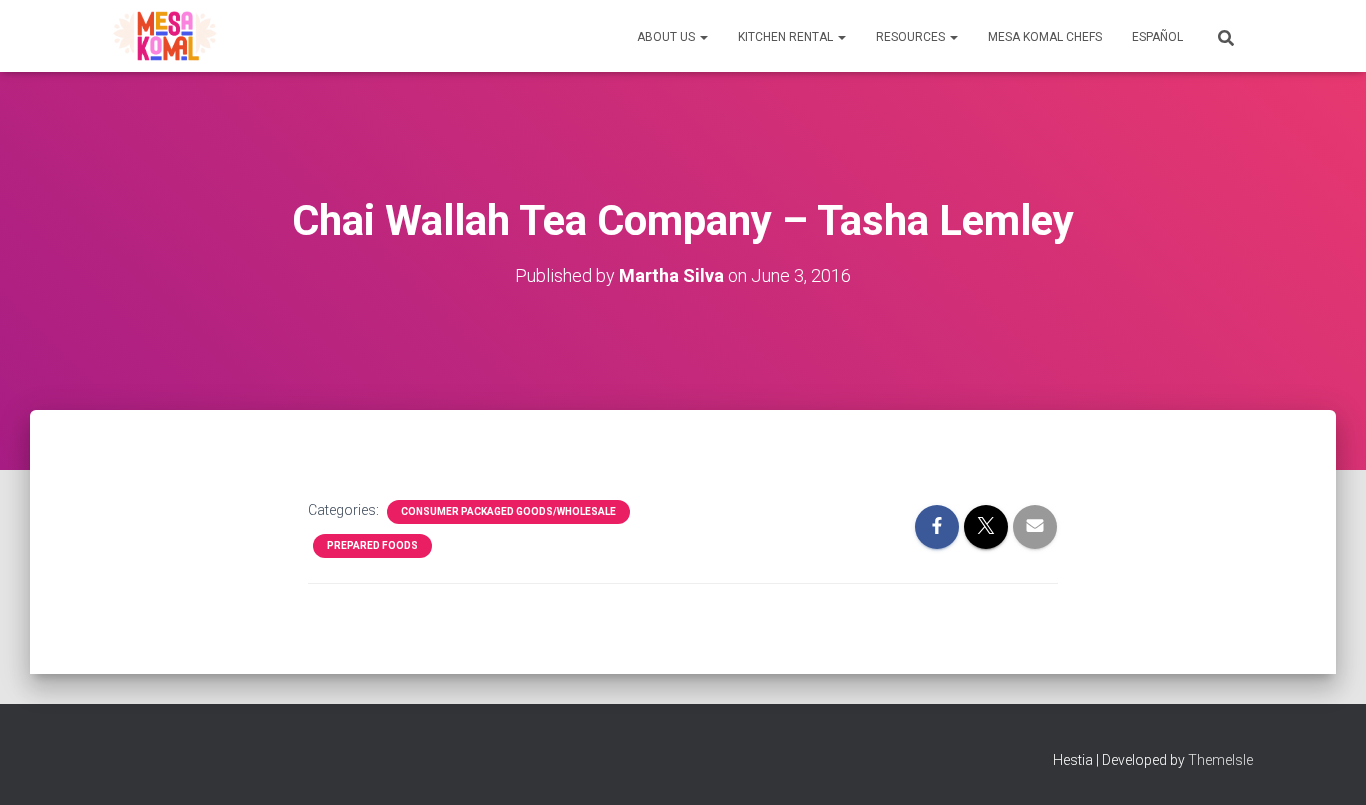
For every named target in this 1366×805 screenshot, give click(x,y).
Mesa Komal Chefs (1045, 37)
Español (1157, 37)
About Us (667, 37)
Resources (912, 37)
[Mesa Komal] (165, 36)
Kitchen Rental (787, 37)
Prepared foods (372, 545)
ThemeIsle (1220, 760)
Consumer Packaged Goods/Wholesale (508, 511)
